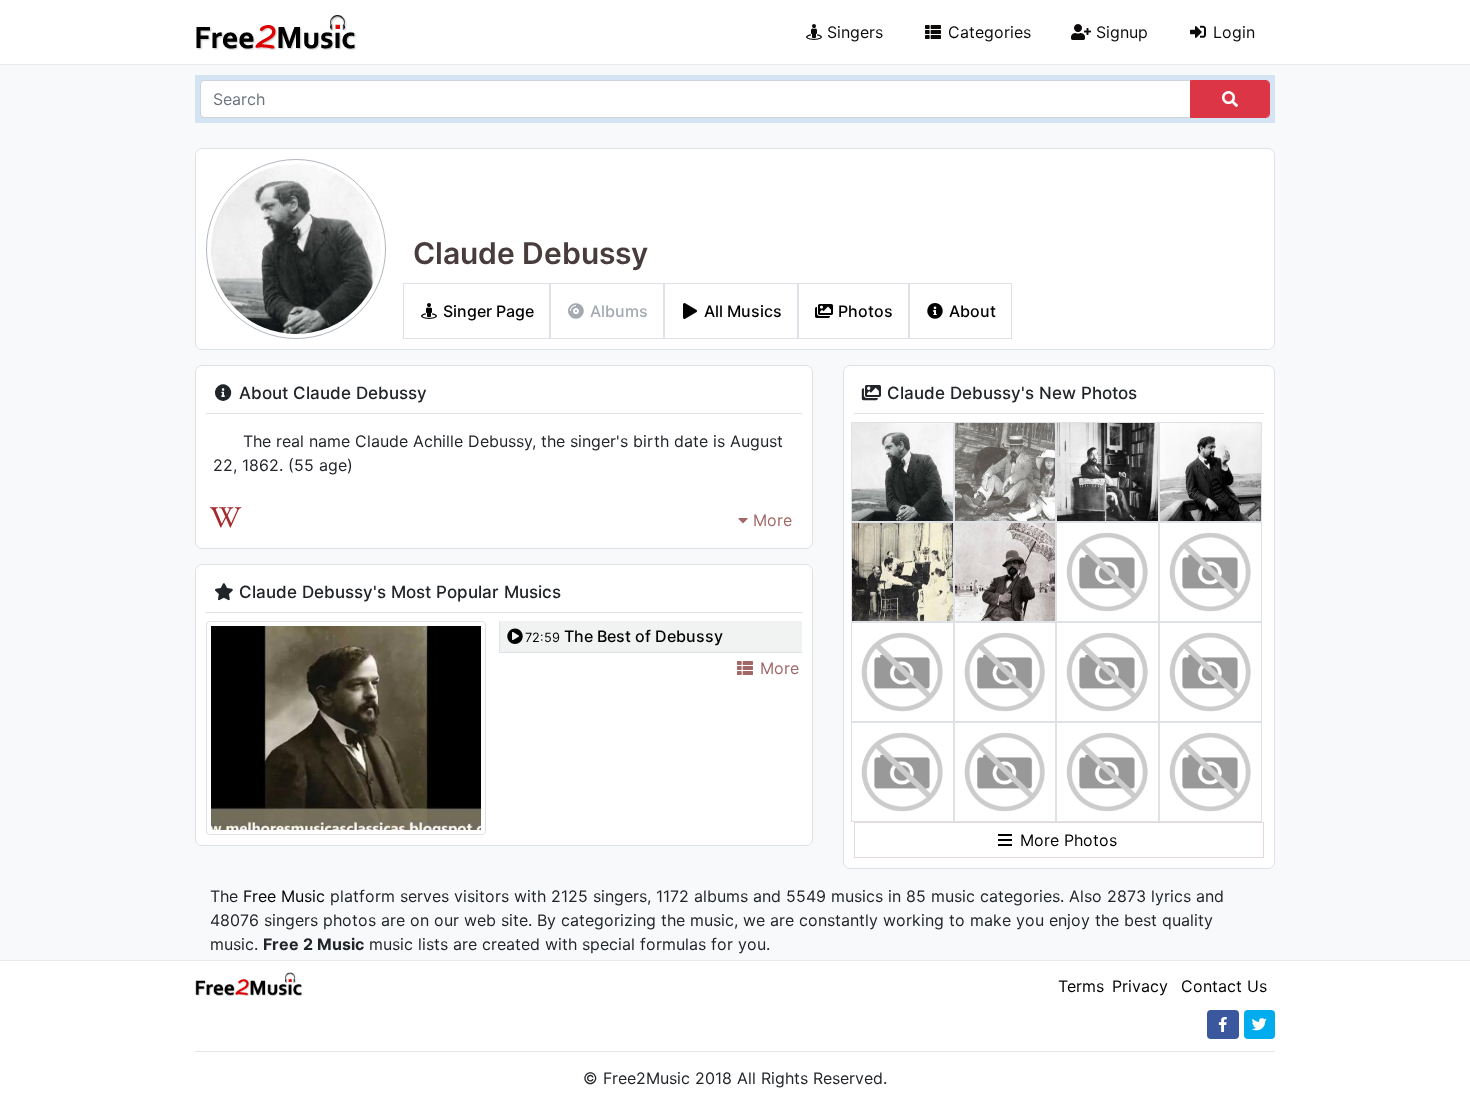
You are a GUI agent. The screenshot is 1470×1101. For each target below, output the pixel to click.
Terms (1081, 986)
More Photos (1066, 840)
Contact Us (1224, 986)
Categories (987, 32)
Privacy (1140, 986)
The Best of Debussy (624, 636)
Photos (863, 311)
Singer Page (486, 311)
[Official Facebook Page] (1223, 1024)
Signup (1119, 32)
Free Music (284, 896)
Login (1231, 32)
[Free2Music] (276, 32)
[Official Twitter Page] (1259, 1024)
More (770, 520)
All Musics (741, 311)
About (970, 311)
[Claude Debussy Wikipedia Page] (225, 518)
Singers (852, 32)
